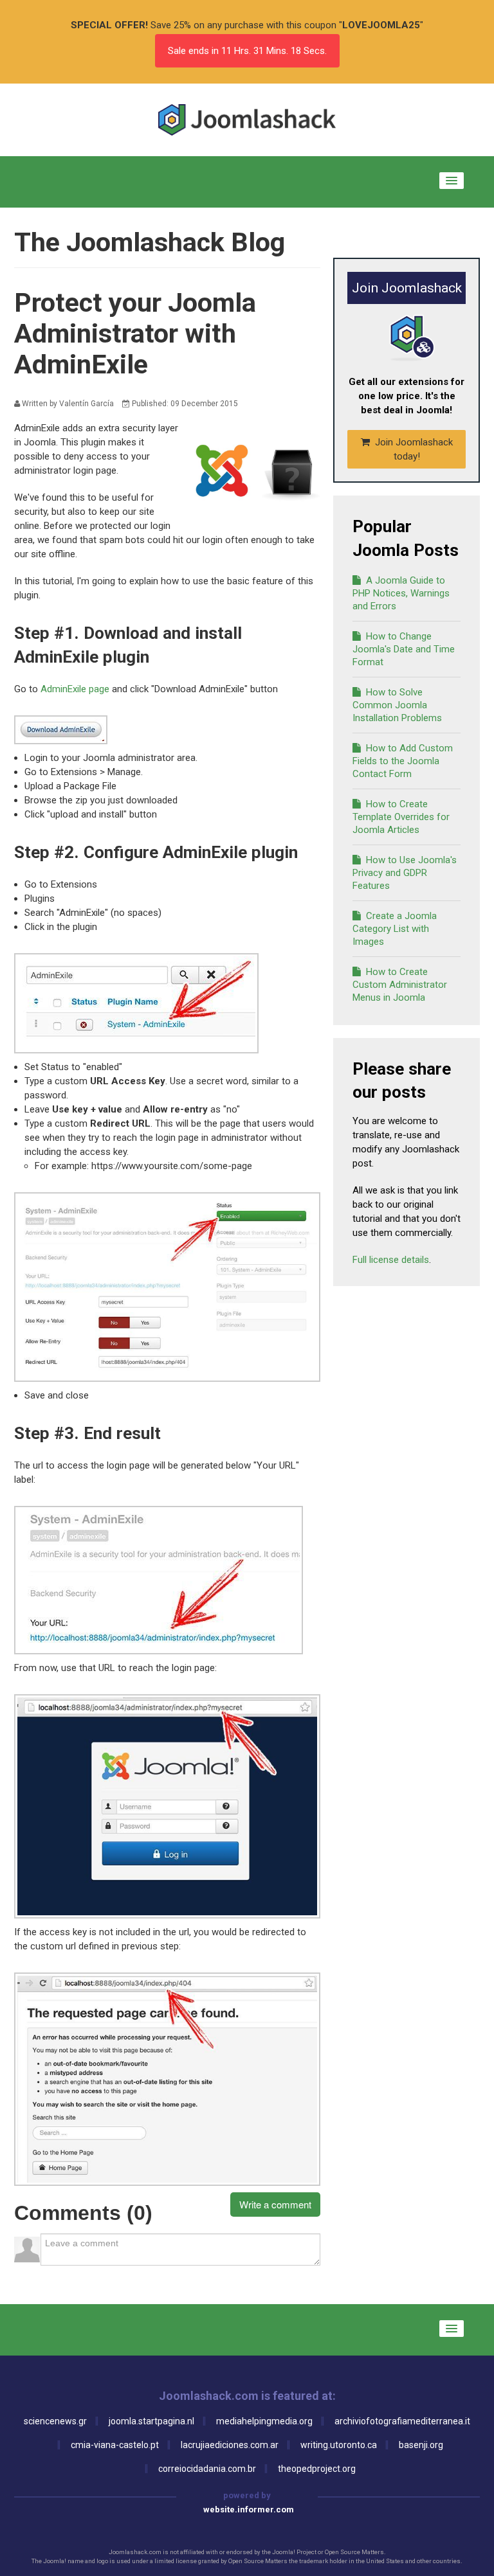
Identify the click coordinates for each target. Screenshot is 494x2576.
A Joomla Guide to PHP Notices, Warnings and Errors (401, 593)
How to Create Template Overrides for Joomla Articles (401, 817)
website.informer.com (249, 2509)
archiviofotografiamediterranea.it (402, 2421)
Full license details (391, 1260)
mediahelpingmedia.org (264, 2421)
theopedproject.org (317, 2469)
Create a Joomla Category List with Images (395, 929)
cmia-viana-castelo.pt (115, 2445)
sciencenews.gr (55, 2421)
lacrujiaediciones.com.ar (230, 2445)
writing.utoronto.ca (339, 2445)
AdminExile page (75, 689)
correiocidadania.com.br (207, 2469)
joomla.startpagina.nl (151, 2421)
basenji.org (421, 2445)
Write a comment (275, 2204)
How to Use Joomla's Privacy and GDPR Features (405, 873)
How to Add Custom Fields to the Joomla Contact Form (403, 761)
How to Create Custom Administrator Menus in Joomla (400, 985)
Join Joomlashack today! (413, 449)
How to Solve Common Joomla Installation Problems (397, 705)
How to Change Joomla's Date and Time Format (404, 649)
